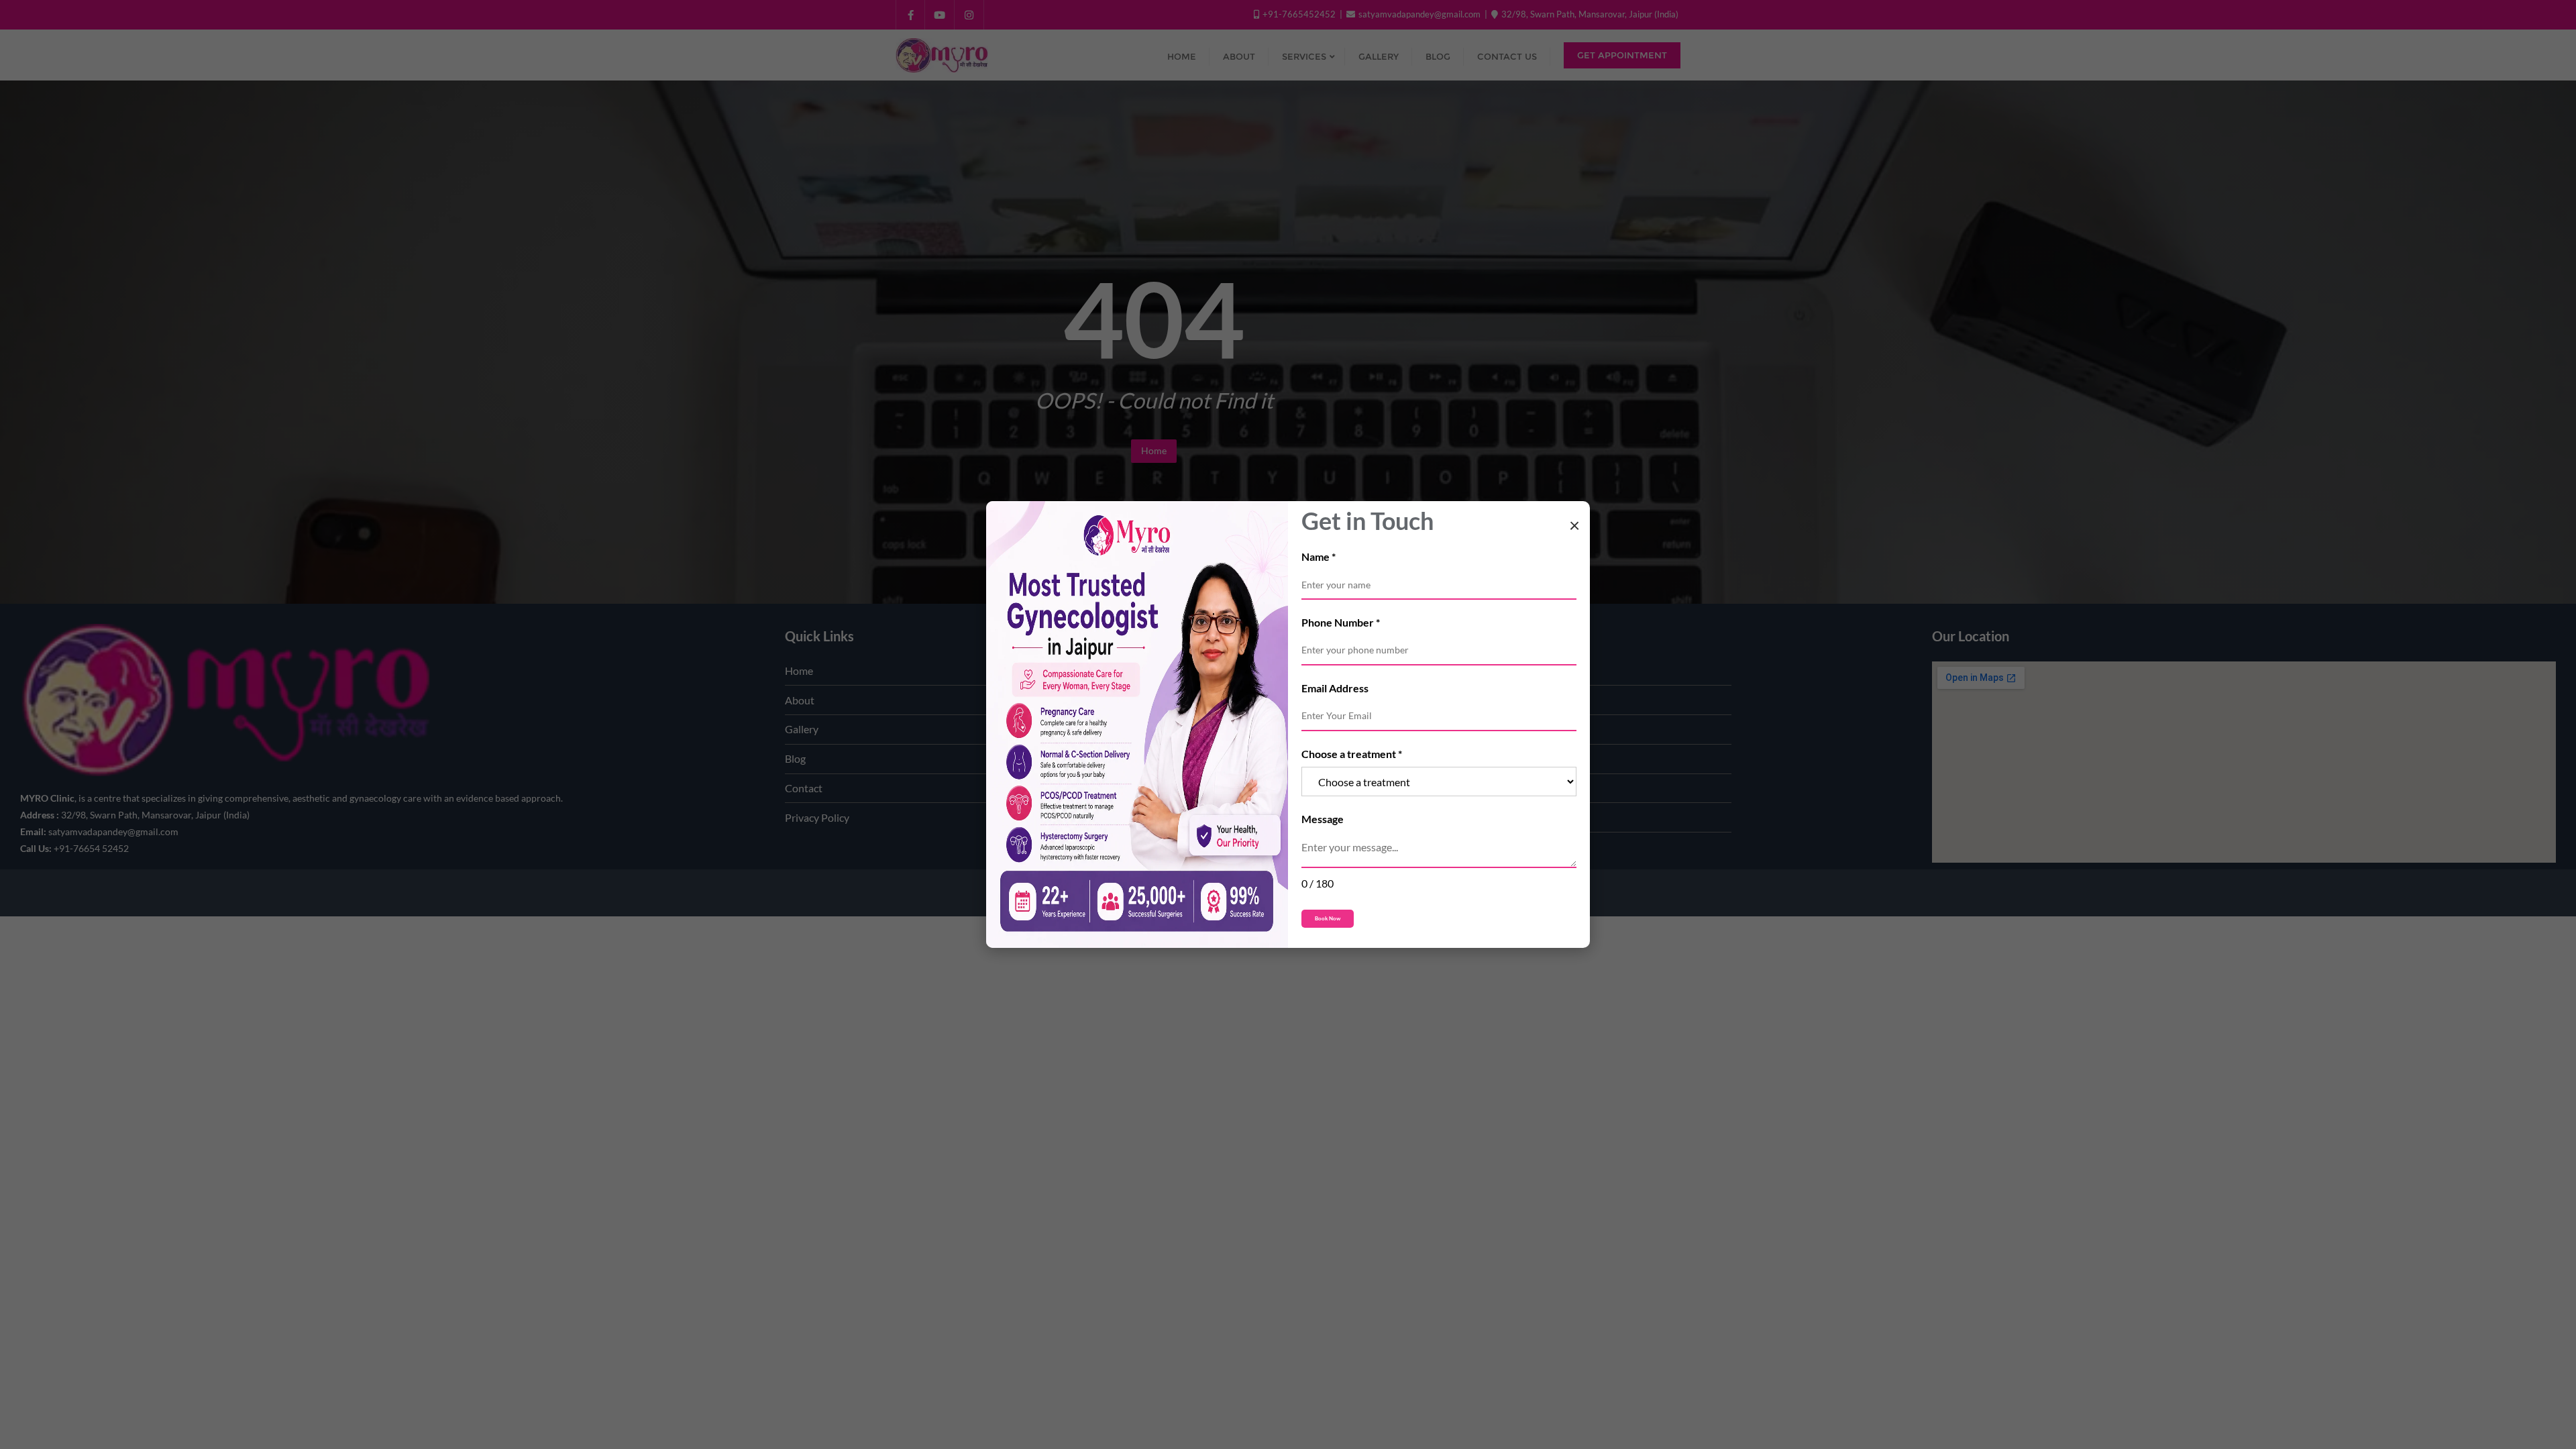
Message (1323, 819)
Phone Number (1341, 622)
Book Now (1328, 919)
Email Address (1335, 688)
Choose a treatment (1352, 754)
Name (1319, 556)
